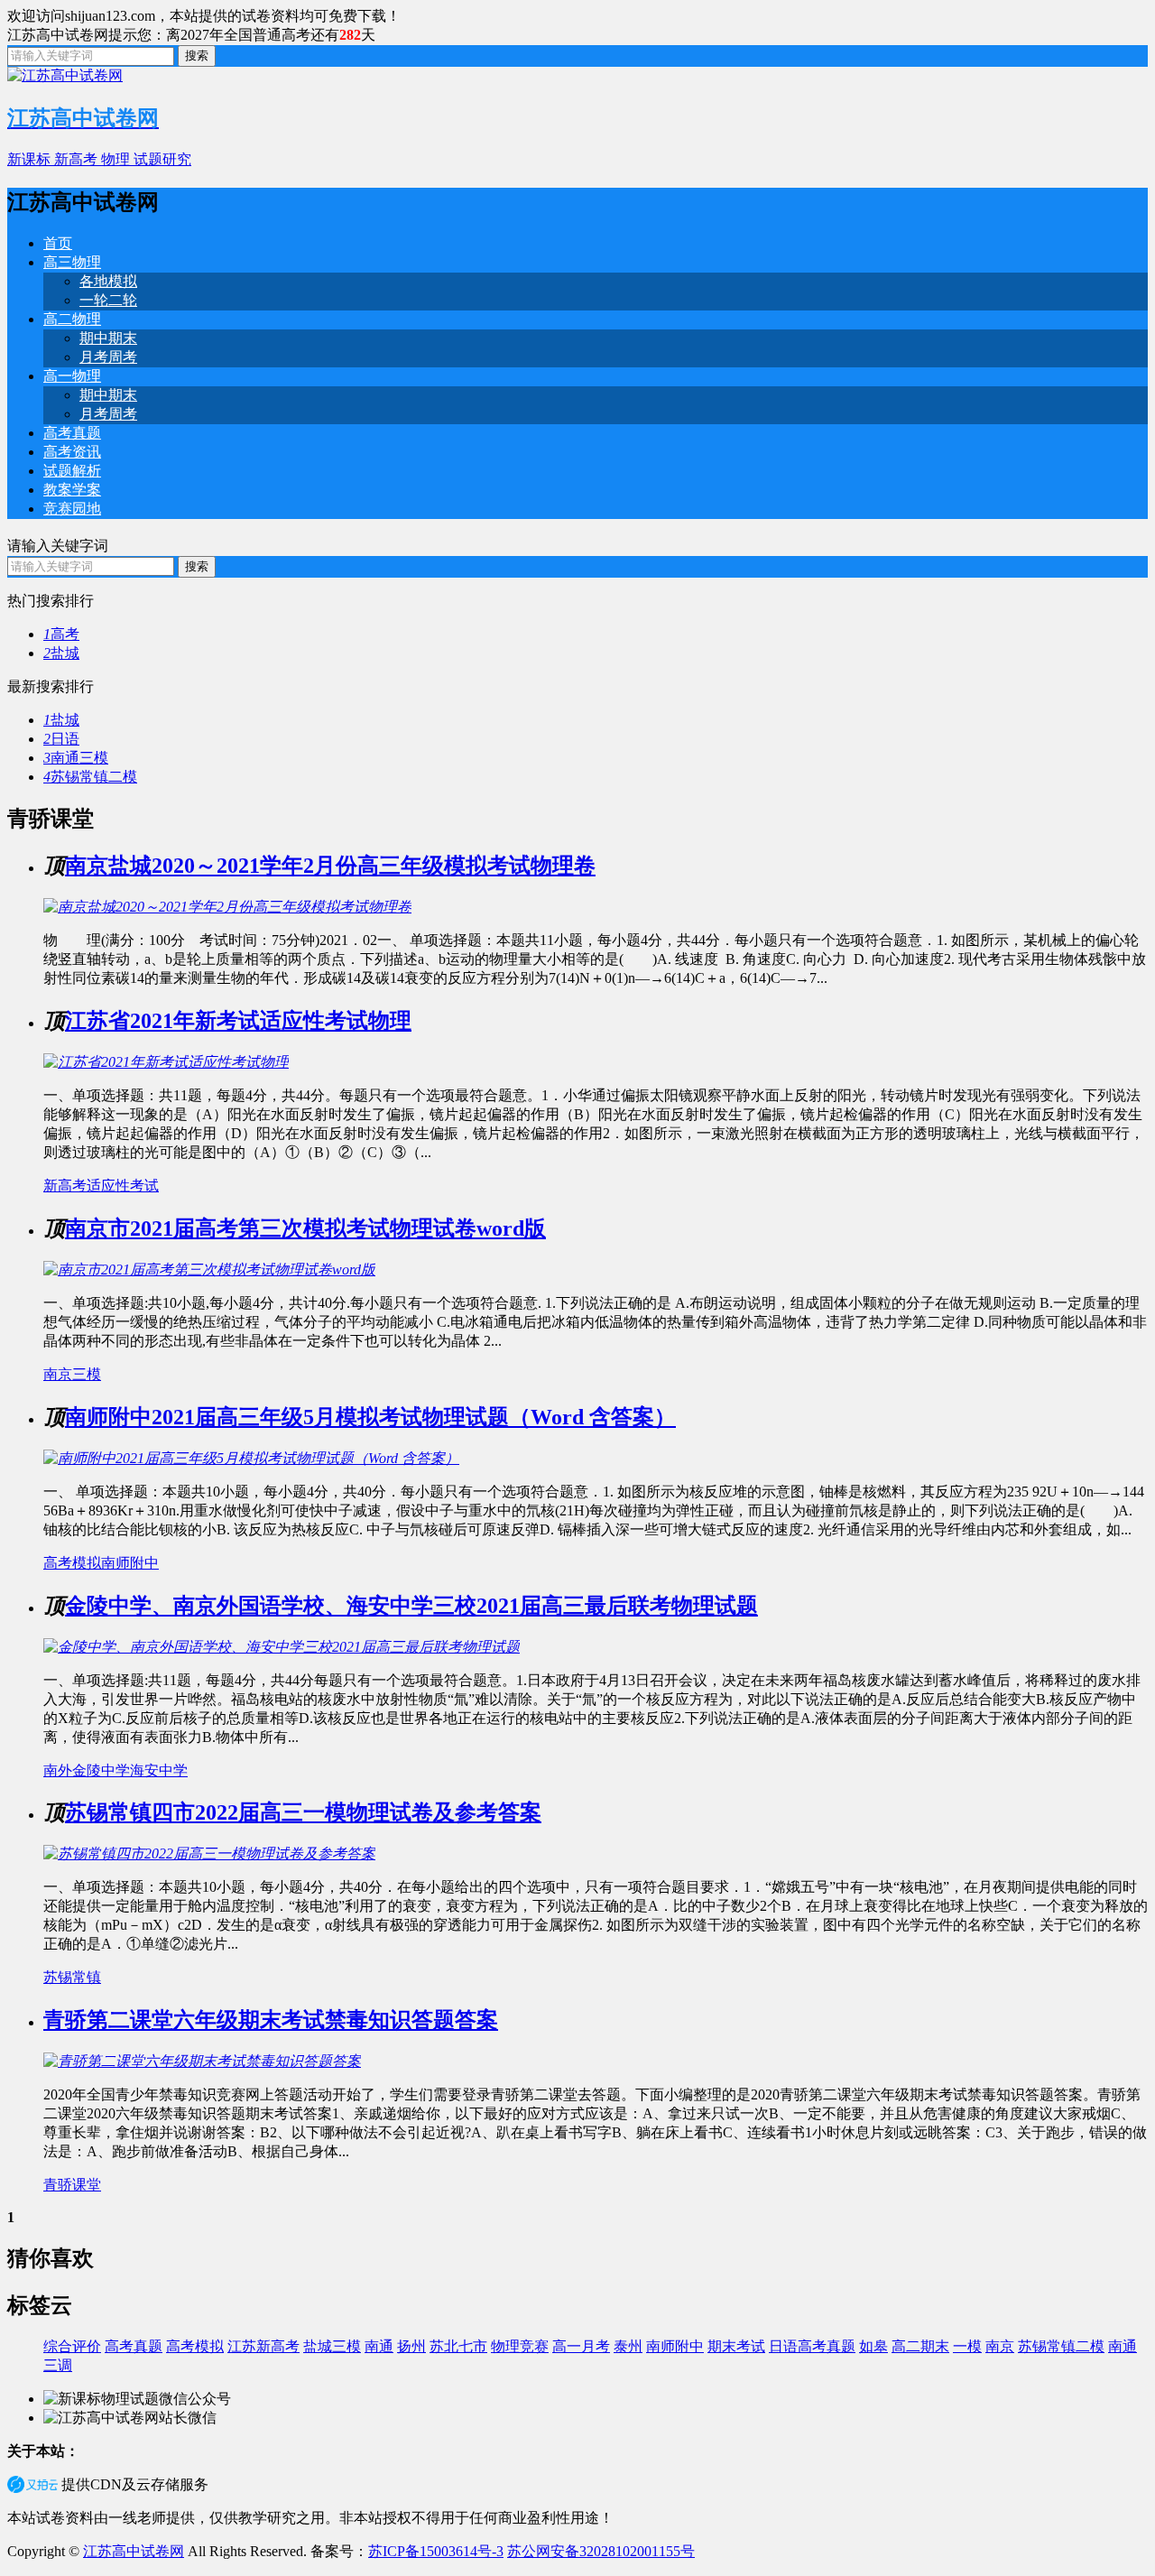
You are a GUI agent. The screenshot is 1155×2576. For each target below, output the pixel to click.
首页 (58, 243)
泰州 (628, 2346)
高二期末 (920, 2346)
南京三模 (72, 1374)
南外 (58, 1770)
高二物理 (72, 319)
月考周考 (108, 357)
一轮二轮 (108, 300)
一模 (967, 2346)
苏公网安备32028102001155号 (601, 2551)
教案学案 (72, 490)
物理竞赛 (520, 2346)
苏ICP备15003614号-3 (436, 2551)
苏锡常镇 (72, 1977)
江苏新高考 (263, 2346)
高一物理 (72, 376)
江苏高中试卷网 (134, 2551)
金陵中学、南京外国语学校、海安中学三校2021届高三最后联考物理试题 (411, 1606)
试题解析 (72, 471)
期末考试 (736, 2346)
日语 (61, 739)
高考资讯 (72, 452)
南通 (379, 2346)
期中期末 (108, 338)
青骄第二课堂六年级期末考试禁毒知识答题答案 (271, 2020)
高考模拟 (72, 1563)
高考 (61, 634)
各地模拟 (108, 281)
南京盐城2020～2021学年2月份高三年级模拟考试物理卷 (330, 866)
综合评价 (72, 2346)
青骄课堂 (72, 2185)
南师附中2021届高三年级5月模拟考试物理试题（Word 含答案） (370, 1417)
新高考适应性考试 (101, 1186)
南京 (1000, 2346)
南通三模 (76, 758)
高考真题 (72, 433)
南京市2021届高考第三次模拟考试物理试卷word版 (305, 1228)
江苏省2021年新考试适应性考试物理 (238, 1021)
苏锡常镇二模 (90, 777)
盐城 (61, 653)
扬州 (411, 2346)
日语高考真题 (812, 2346)
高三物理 (72, 262)
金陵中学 (101, 1770)
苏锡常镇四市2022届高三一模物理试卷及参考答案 (303, 1812)
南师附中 (130, 1563)
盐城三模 (332, 2346)
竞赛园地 (72, 509)
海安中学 (159, 1770)
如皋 (873, 2346)
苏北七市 (458, 2346)
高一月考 (581, 2346)
